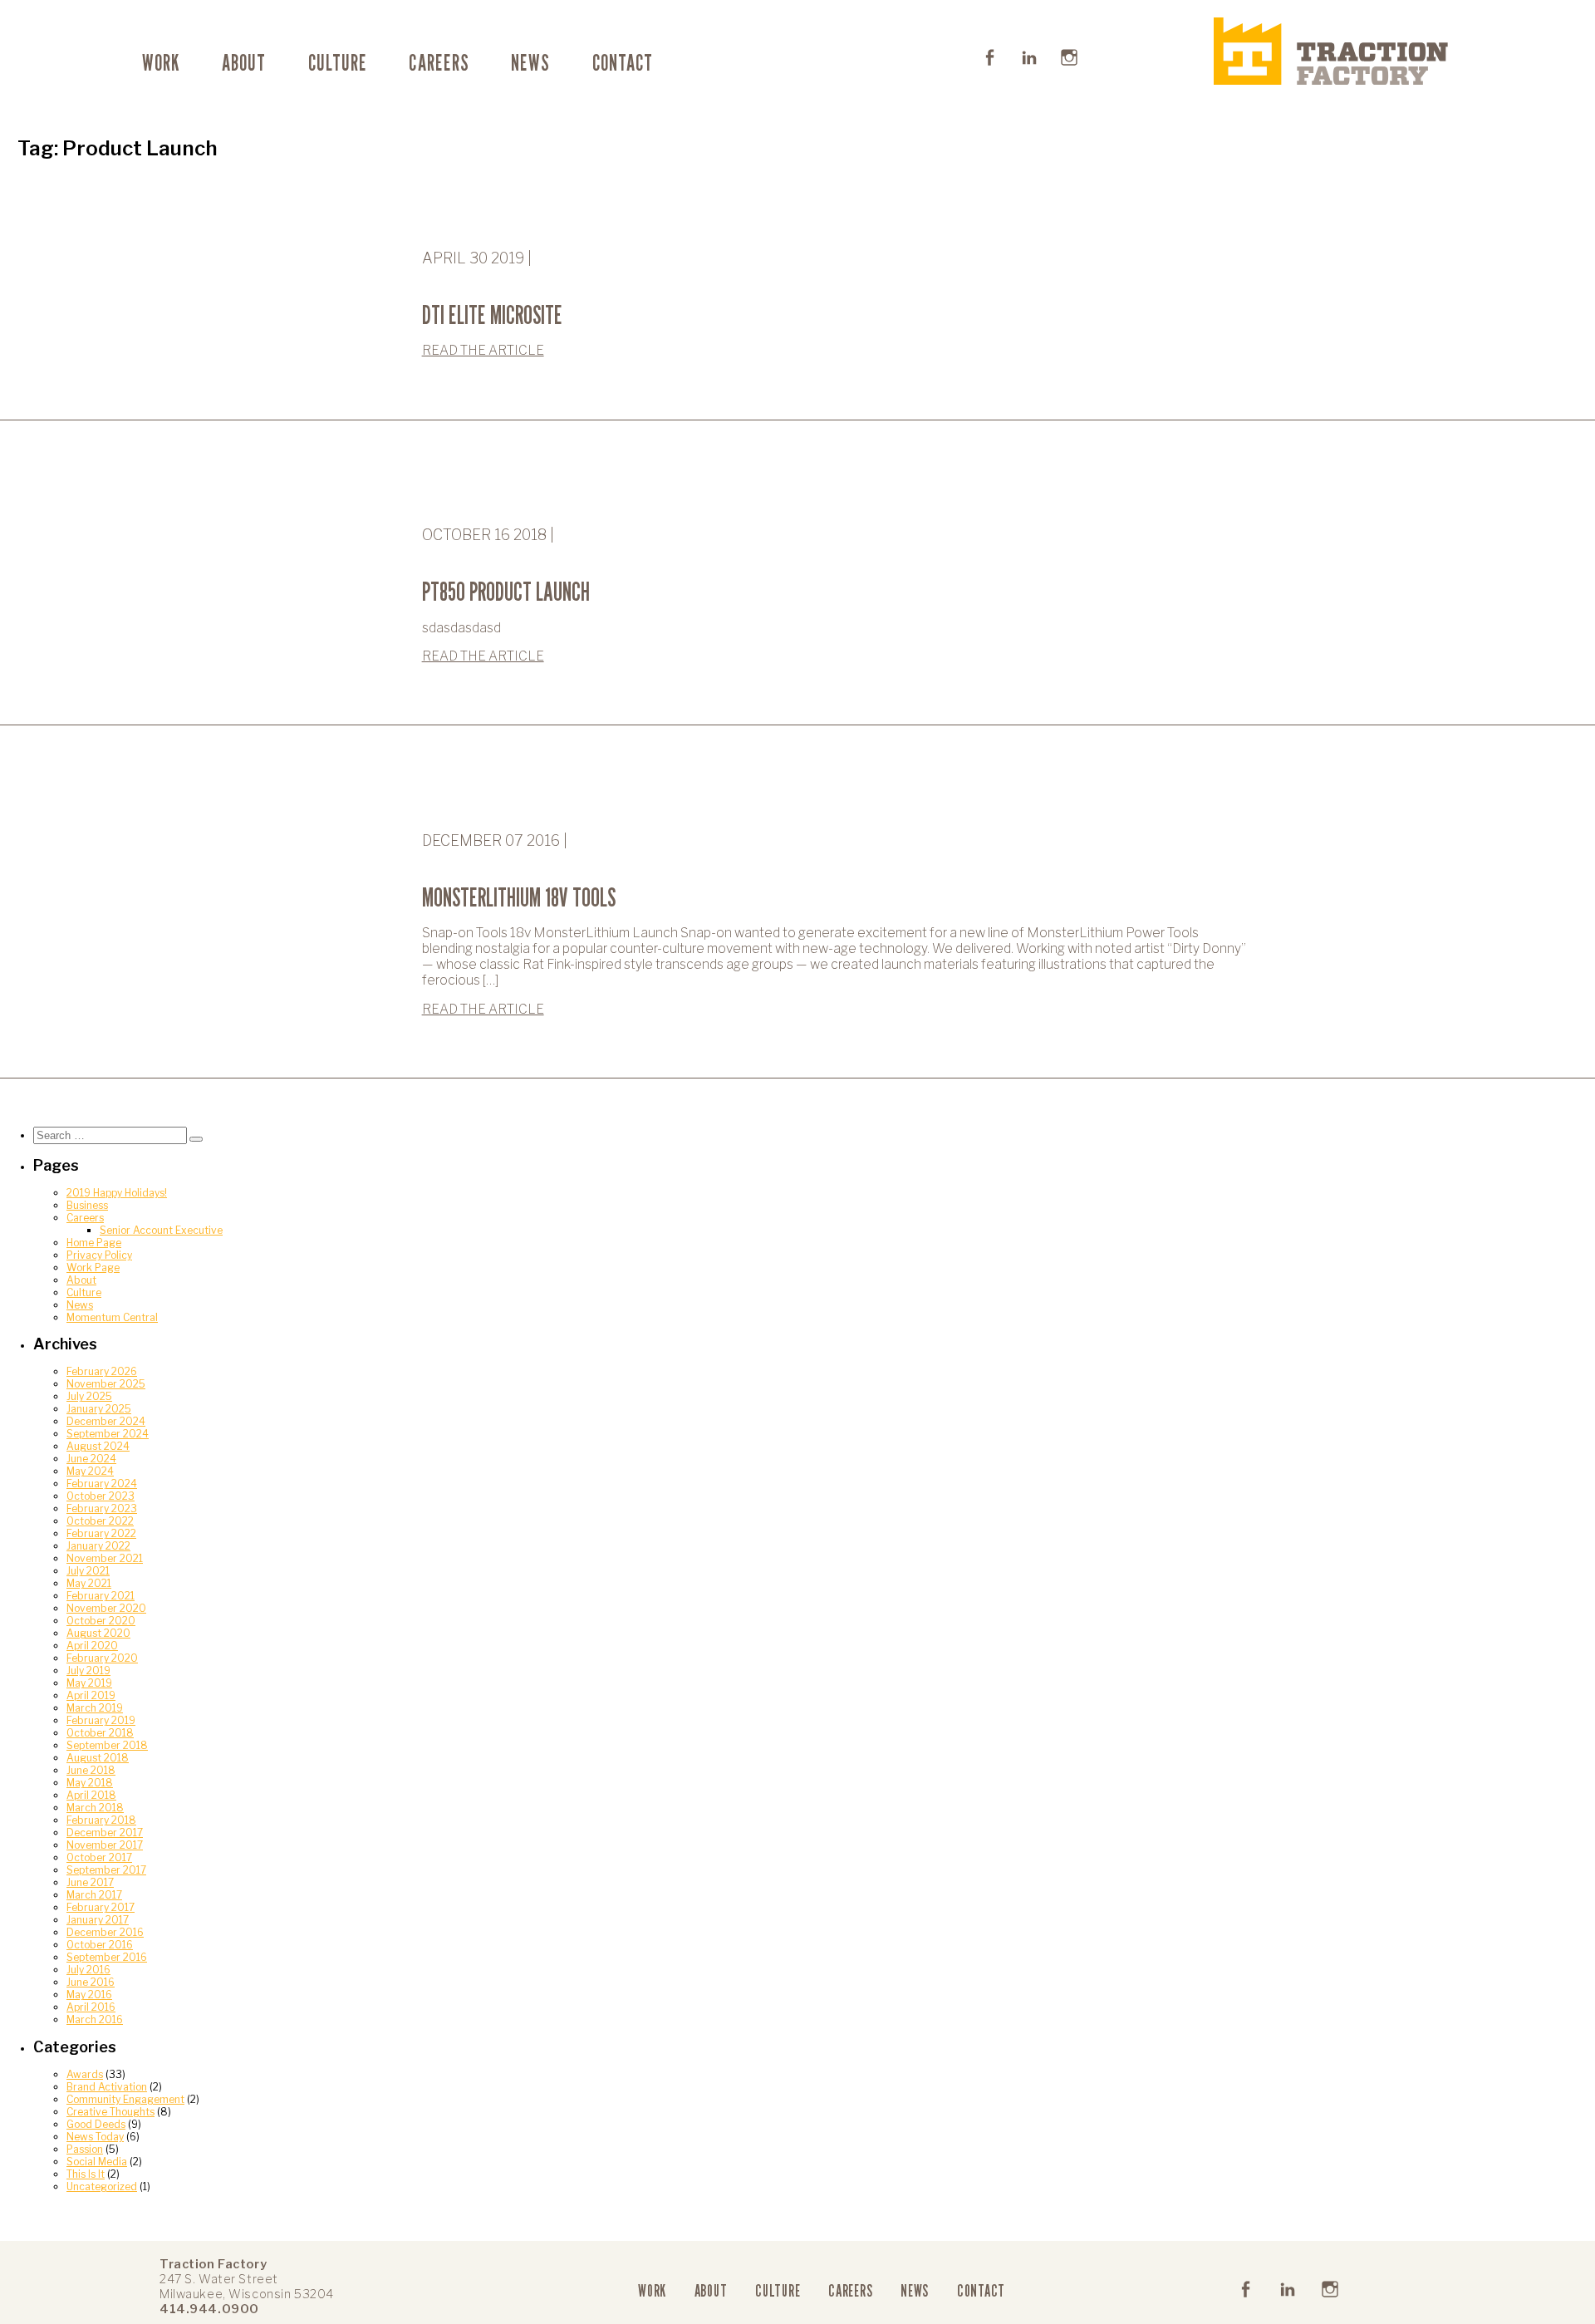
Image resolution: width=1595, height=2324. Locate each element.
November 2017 (105, 1845)
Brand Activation (107, 2087)
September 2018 (107, 1745)
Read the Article (483, 350)
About (244, 62)
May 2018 (90, 1783)
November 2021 (105, 1558)
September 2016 (107, 1957)
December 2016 (105, 1932)
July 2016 (88, 1970)
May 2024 (90, 1471)
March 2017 (94, 1895)
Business (87, 1205)
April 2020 (92, 1646)
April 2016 (91, 2007)
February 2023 (102, 1508)
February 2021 (101, 1596)
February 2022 (101, 1533)
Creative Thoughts (110, 2112)
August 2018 (98, 1758)
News (530, 62)
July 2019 (88, 1671)
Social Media (97, 2162)
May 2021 (89, 1583)
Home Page (94, 1243)
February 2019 (101, 1720)
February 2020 (102, 1658)
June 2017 (90, 1882)
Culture (338, 62)
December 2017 (105, 1833)
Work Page (93, 1268)
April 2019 (91, 1695)
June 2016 (91, 1982)
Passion (85, 2149)
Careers (439, 62)
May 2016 (89, 1995)
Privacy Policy (99, 1255)
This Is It (86, 2174)
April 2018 (91, 1795)
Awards (85, 2074)
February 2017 (101, 1907)
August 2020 (98, 1633)
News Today (95, 2137)
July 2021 (88, 1571)
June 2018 (91, 1770)
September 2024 (108, 1434)
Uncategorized (102, 2186)
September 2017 (106, 1870)
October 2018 (100, 1733)
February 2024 (102, 1484)
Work (161, 62)
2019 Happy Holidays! (117, 1193)
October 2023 (101, 1496)
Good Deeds (96, 2124)
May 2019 (89, 1683)
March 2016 (95, 2019)
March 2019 (95, 1708)
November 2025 (106, 1384)
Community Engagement (125, 2099)
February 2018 (101, 1820)
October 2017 (99, 1857)
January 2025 (99, 1409)
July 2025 (89, 1396)
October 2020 (101, 1621)
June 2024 (91, 1459)
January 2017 (98, 1920)
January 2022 (98, 1546)
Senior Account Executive (161, 1230)
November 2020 (106, 1608)
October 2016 (100, 1945)
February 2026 (102, 1371)
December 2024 (106, 1421)
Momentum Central (112, 1317)
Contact (623, 62)
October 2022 (100, 1521)
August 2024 (98, 1446)
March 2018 (95, 1808)
